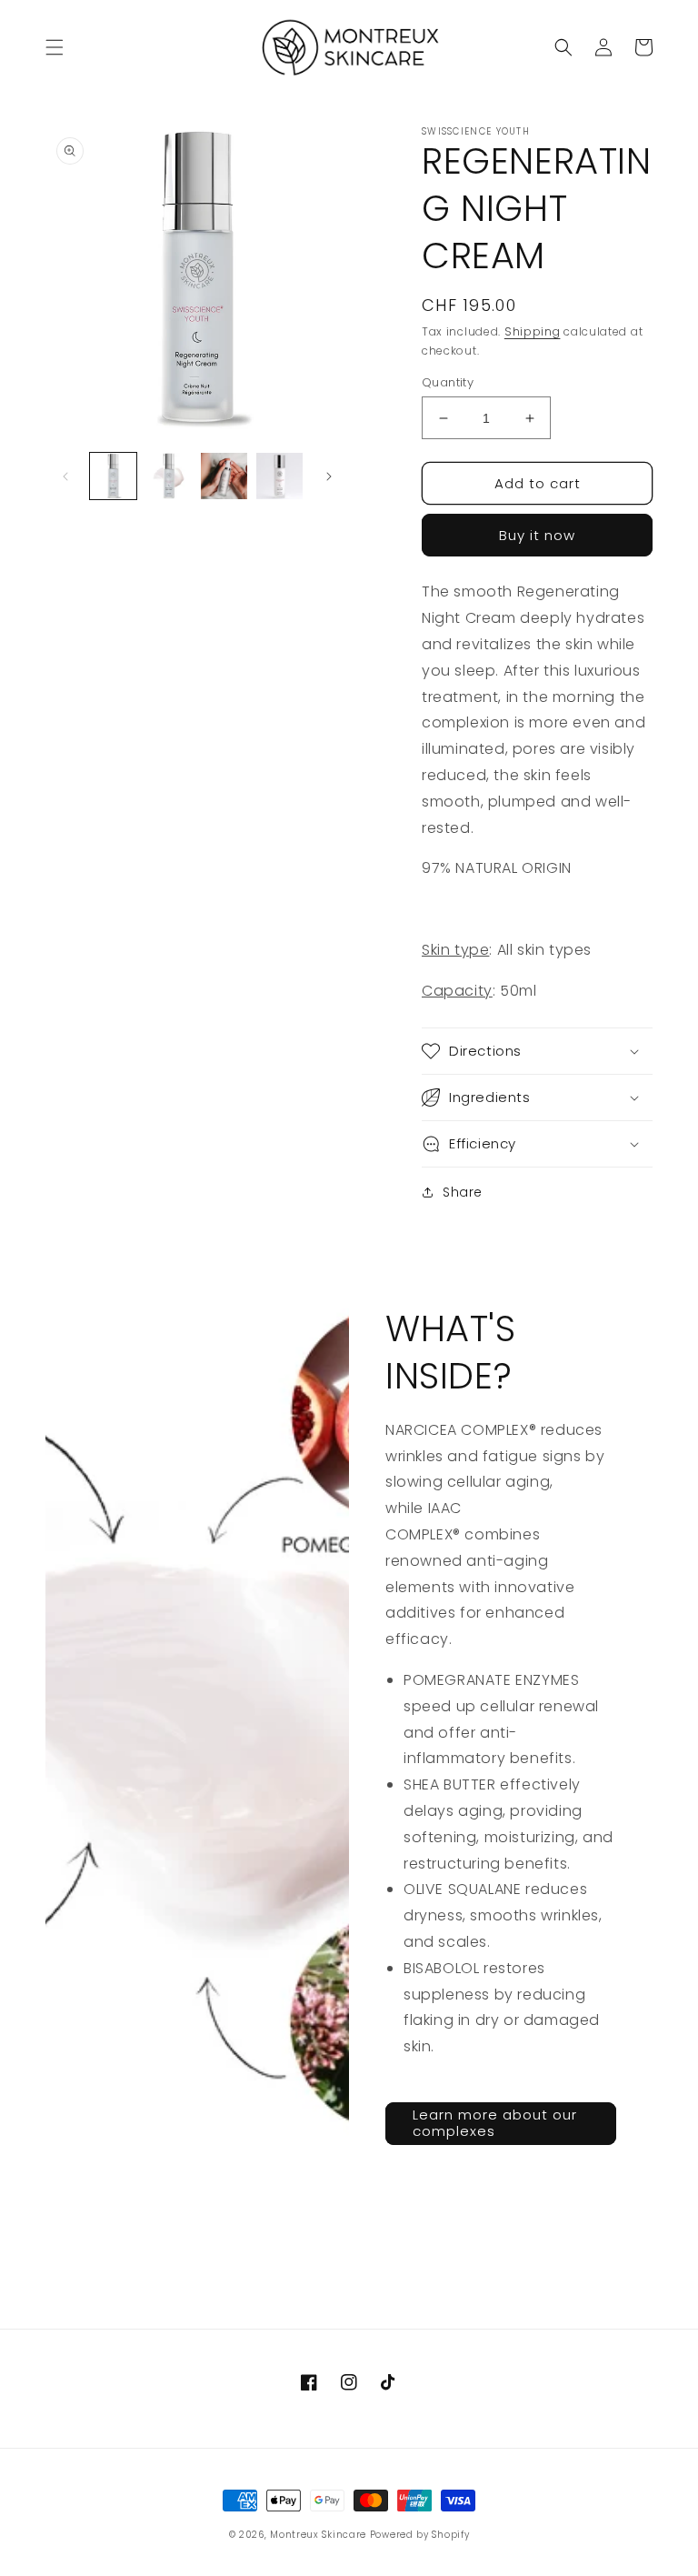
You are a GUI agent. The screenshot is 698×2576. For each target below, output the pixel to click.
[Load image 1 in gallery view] (113, 476)
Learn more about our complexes (495, 2123)
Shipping (533, 331)
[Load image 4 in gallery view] (279, 476)
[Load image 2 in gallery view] (169, 476)
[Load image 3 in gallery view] (224, 476)
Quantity (448, 382)
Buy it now (537, 535)
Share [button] (463, 1192)
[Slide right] (329, 476)
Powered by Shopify (420, 2535)
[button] (55, 47)
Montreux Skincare (318, 2535)
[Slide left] (65, 476)
